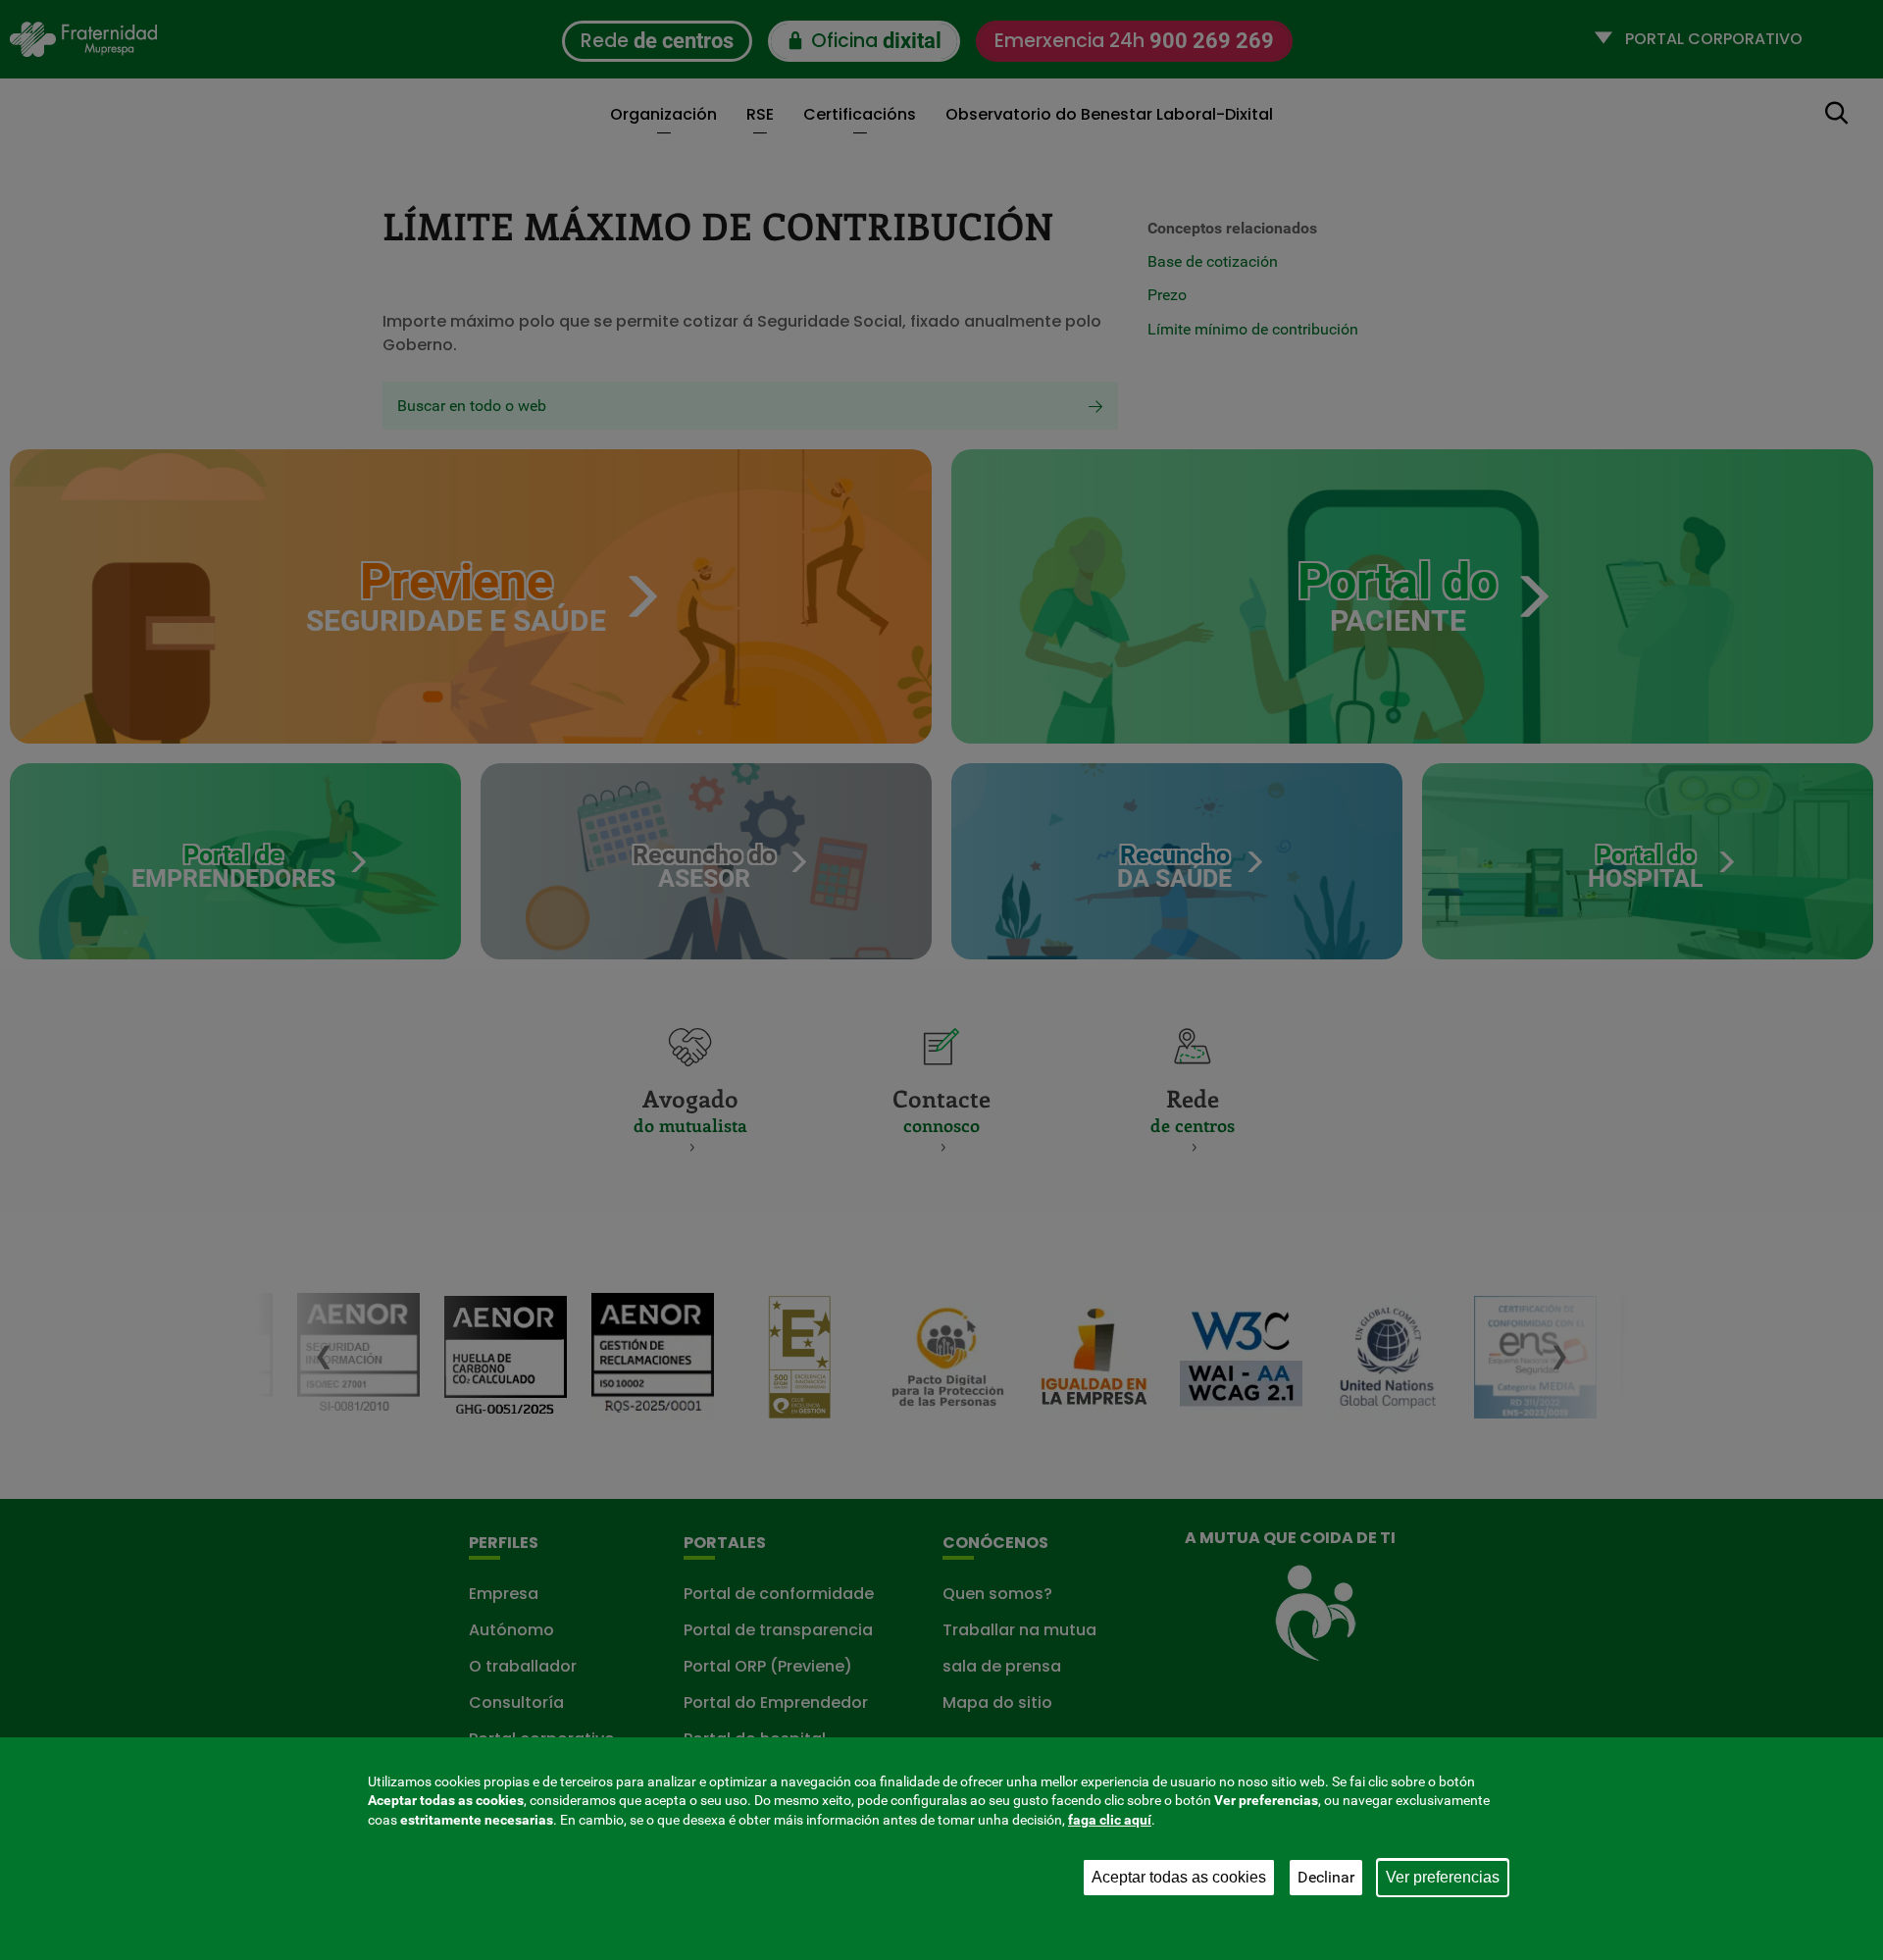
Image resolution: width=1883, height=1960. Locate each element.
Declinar (1326, 1877)
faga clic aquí (1110, 1820)
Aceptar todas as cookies (1179, 1877)
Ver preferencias (1443, 1877)
